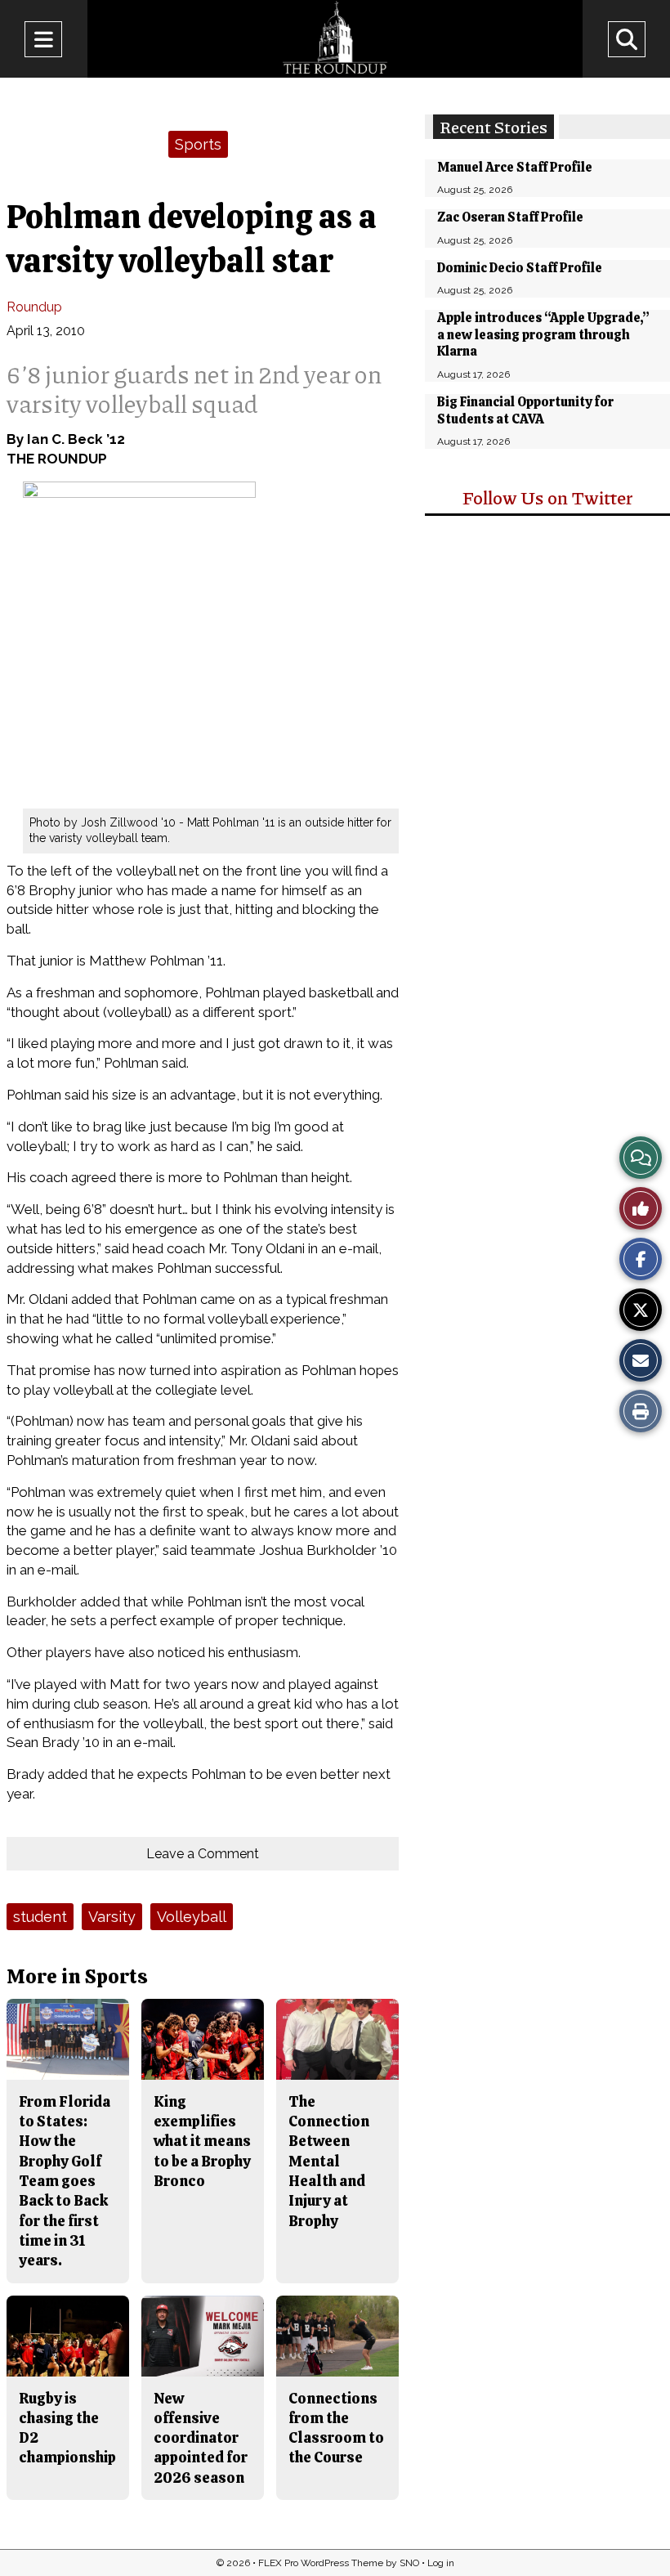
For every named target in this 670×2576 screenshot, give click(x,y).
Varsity (112, 1917)
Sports (198, 144)
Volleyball (192, 1917)
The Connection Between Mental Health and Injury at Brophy (329, 2161)
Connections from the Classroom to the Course (336, 2428)
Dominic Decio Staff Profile (520, 268)
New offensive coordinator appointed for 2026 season (201, 2438)
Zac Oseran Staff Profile (510, 217)
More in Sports (77, 1976)
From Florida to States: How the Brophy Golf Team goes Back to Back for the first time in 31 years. (65, 2181)
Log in (441, 2563)
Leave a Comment (203, 1854)
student (40, 1917)
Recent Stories (494, 127)
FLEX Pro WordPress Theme (321, 2563)
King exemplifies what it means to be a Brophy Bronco (202, 2141)
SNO (409, 2563)
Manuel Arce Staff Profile (515, 167)
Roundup (34, 307)
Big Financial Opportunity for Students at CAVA (525, 410)
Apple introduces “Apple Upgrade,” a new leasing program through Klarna (543, 335)
